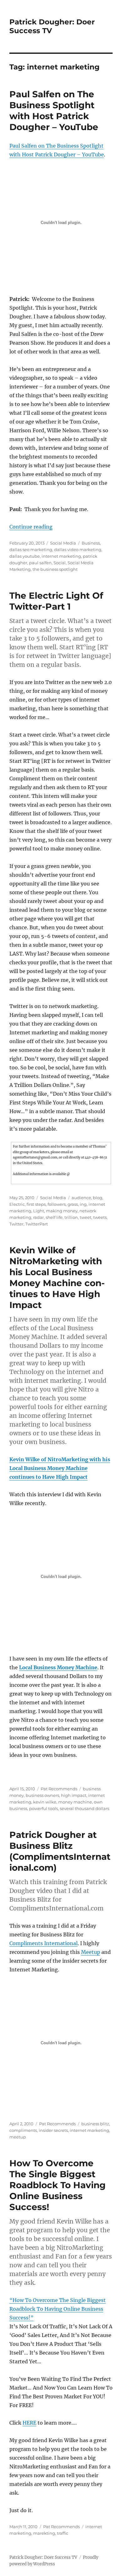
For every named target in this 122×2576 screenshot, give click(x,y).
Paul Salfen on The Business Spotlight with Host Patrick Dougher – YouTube (54, 111)
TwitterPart (37, 1224)
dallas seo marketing (31, 550)
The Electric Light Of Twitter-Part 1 (56, 601)
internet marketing (61, 556)
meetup (18, 2137)
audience (81, 1198)
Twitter (16, 1224)
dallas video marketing (78, 550)
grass (73, 1204)
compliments (23, 2130)
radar (38, 1217)
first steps (36, 1204)
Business (91, 543)
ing (83, 1204)
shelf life (54, 1217)
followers (57, 1204)
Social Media (63, 543)
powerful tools (43, 1808)
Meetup (91, 1952)
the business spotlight (55, 569)
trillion (71, 1217)
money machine (75, 1802)
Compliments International (43, 1943)
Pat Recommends (59, 1789)
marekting (44, 2533)
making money (62, 1211)
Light (39, 1211)
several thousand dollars (84, 1808)
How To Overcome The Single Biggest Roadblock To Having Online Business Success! (58, 2185)
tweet (86, 1217)
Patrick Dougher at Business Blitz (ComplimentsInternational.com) (60, 1851)
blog (98, 1198)
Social (60, 563)
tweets (100, 1217)
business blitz (95, 2124)
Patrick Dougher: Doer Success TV (43, 2557)
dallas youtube (25, 556)
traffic (63, 2533)
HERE (29, 2423)
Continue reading (31, 527)
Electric (17, 1204)
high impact (74, 1795)
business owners (42, 1795)
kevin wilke (45, 1802)
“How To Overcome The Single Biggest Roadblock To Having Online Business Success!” (58, 2309)
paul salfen (40, 563)
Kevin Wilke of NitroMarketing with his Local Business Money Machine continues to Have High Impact (57, 1278)
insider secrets (53, 2130)
